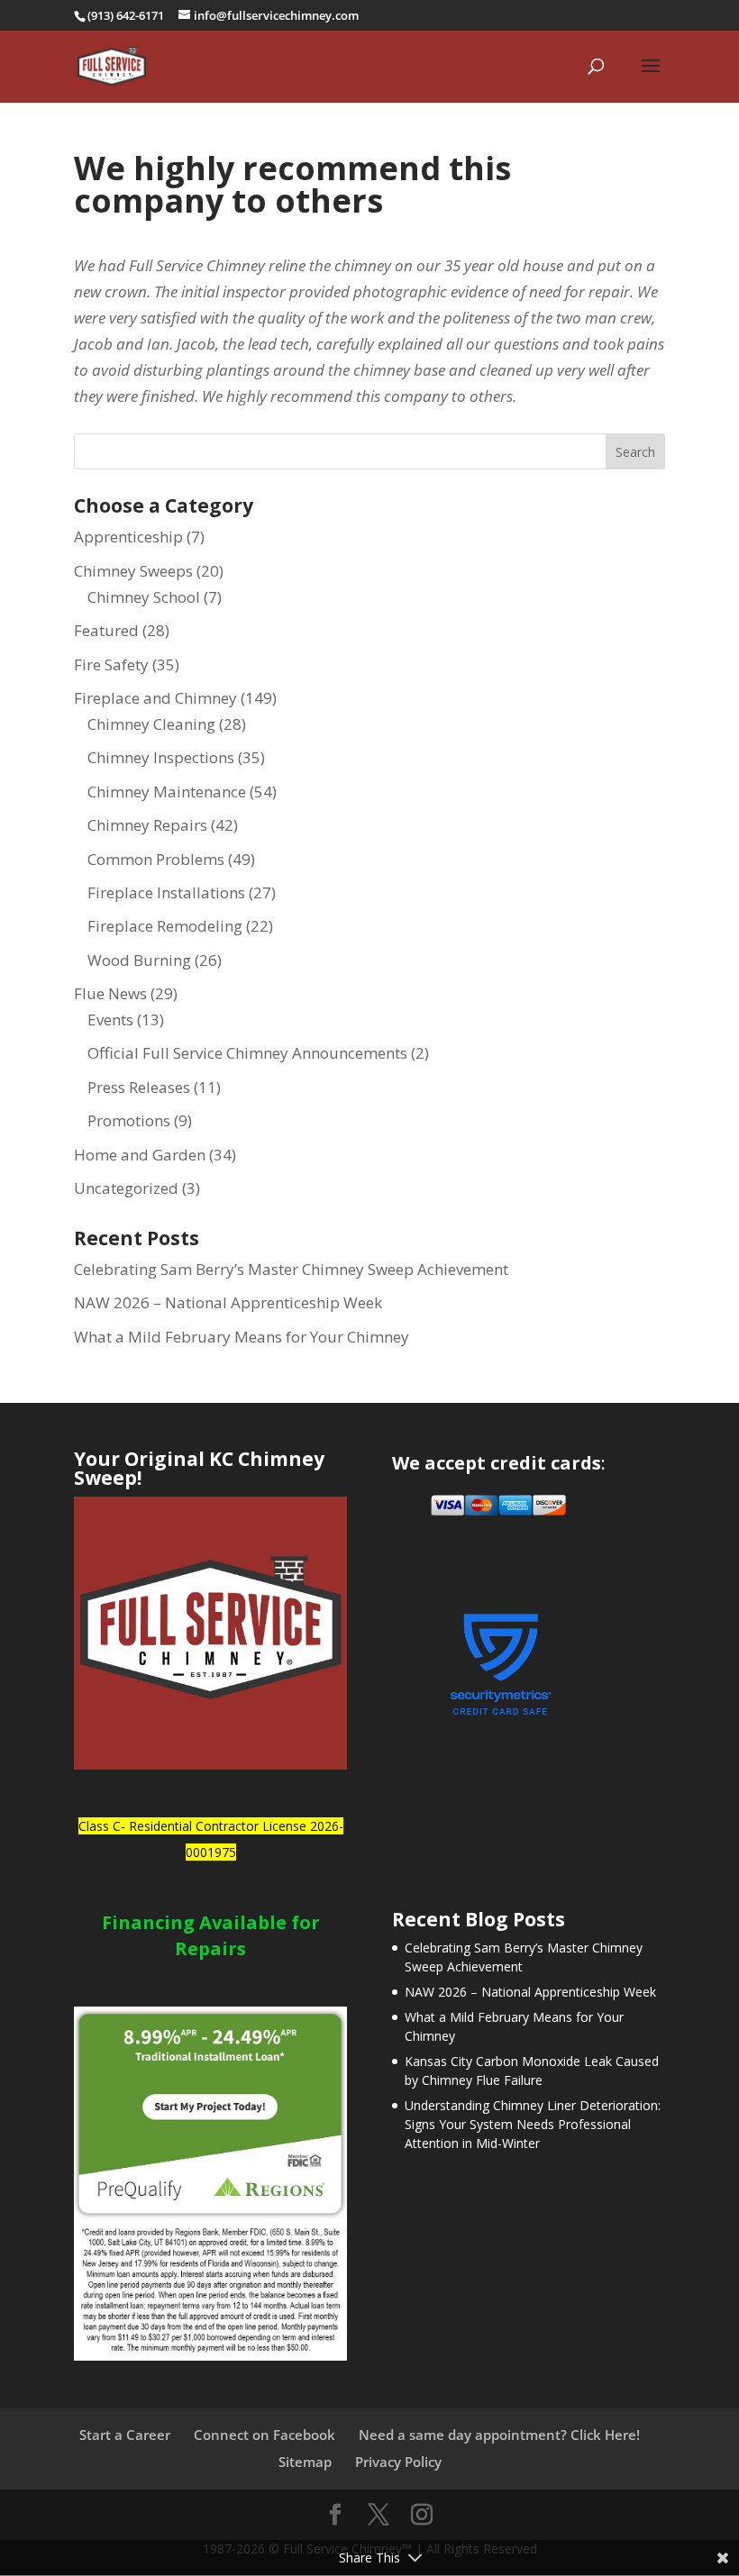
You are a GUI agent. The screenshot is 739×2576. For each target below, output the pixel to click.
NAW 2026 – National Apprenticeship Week (228, 1302)
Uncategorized (126, 1188)
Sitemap (305, 2462)
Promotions (129, 1120)
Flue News (110, 993)
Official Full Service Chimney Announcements (247, 1053)
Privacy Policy (398, 2462)
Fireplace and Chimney (155, 698)
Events (110, 1019)
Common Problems (156, 859)
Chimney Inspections (161, 757)
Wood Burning (139, 960)
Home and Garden (140, 1155)
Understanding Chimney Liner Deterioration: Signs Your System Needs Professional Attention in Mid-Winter (533, 2124)
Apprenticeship (128, 537)
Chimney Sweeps (133, 571)
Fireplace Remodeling (165, 926)
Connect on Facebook (265, 2435)
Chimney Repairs (147, 825)
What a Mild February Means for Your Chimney (242, 1337)
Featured (106, 630)
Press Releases (139, 1087)
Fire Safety (111, 664)
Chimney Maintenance (167, 792)
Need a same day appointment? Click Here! (499, 2435)
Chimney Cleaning (151, 724)
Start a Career (125, 2435)
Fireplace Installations (166, 892)
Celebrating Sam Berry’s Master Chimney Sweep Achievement (291, 1269)
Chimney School (144, 597)
